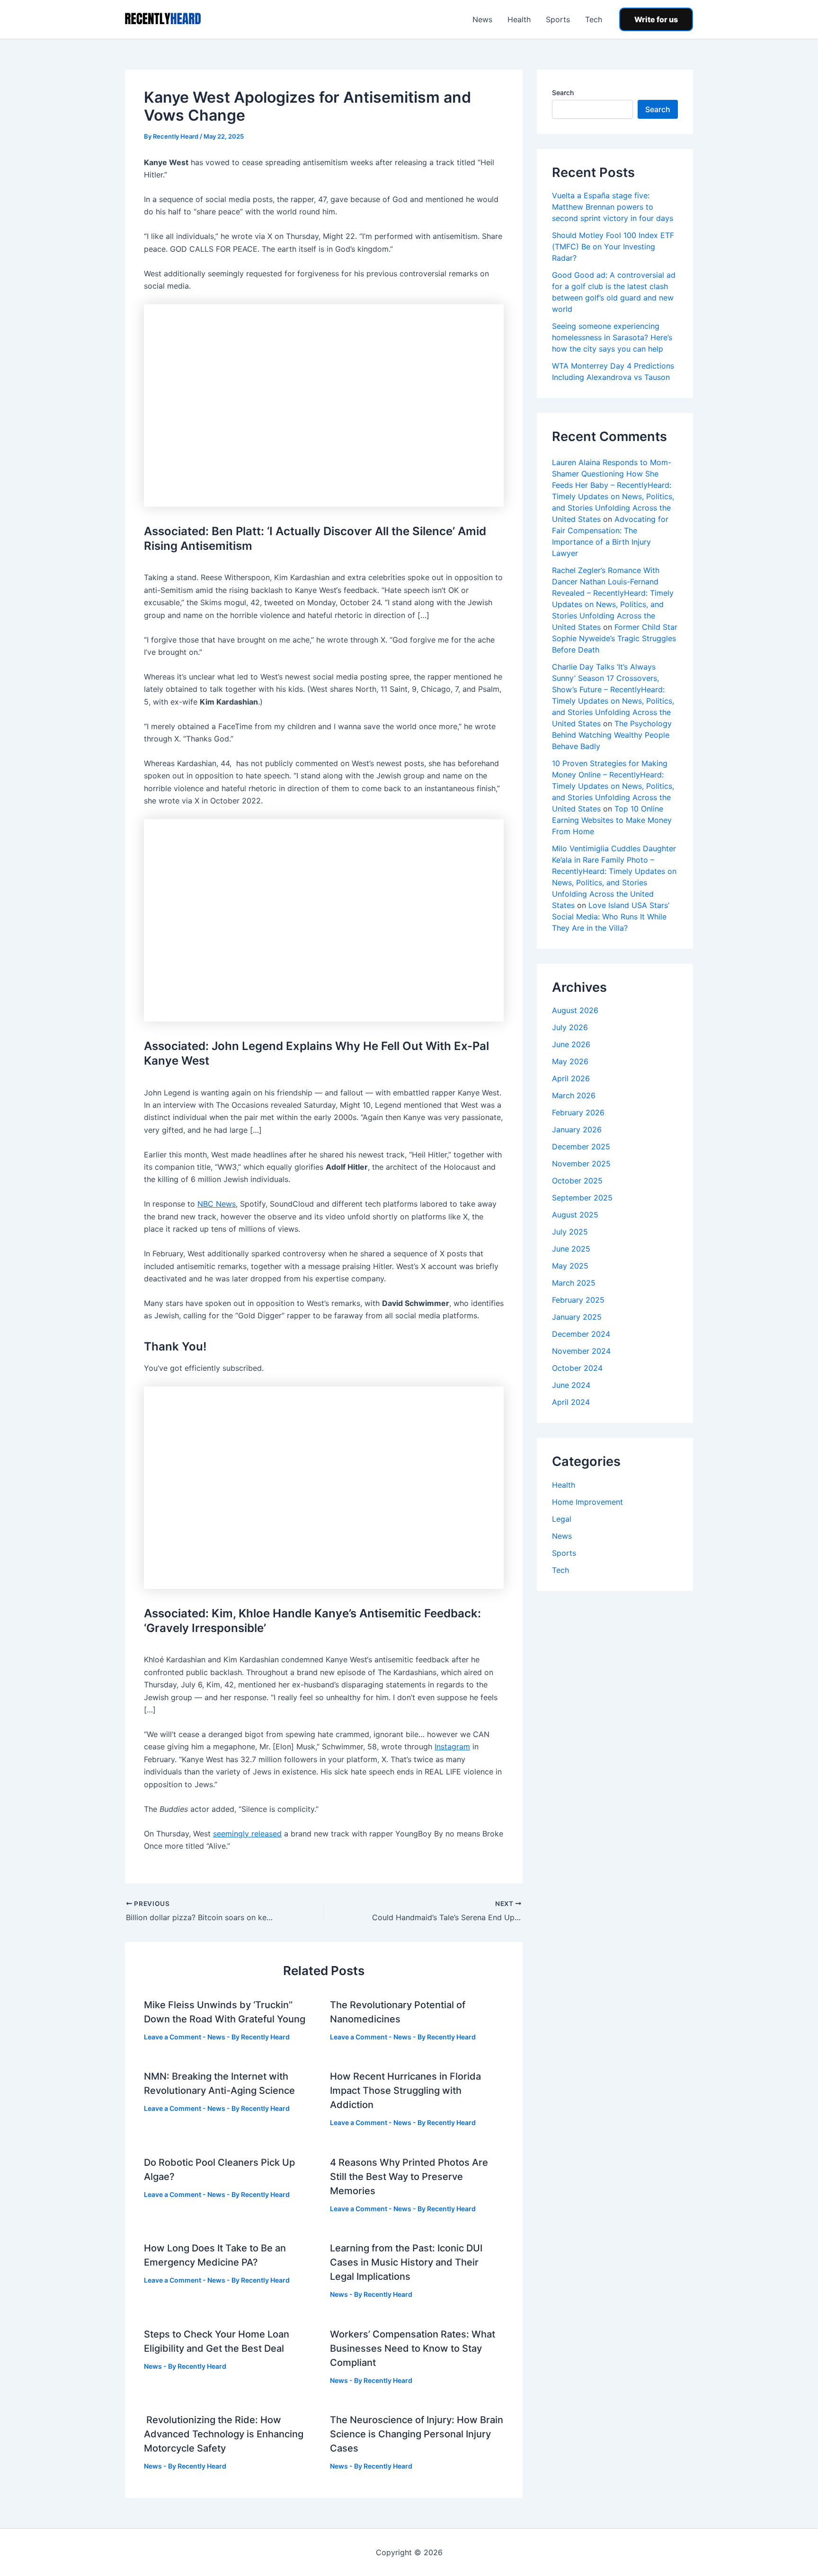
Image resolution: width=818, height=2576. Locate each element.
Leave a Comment (173, 2037)
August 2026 (575, 1010)
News (482, 19)
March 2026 (574, 1095)
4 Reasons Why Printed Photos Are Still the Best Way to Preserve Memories (409, 2177)
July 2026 (570, 1027)
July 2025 (570, 1232)
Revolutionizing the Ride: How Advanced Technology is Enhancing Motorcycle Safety (224, 2434)
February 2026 (578, 1112)
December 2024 (581, 1334)
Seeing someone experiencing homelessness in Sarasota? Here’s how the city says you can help (612, 337)
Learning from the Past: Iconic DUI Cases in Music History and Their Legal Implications (406, 2262)
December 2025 (581, 1147)
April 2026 (571, 1078)
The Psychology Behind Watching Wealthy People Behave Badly (612, 735)
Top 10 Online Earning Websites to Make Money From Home (612, 820)
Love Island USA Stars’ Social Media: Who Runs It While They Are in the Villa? (611, 917)
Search (563, 93)
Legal (562, 1519)
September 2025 (582, 1198)
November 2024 (581, 1351)
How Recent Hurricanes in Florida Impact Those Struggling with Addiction (405, 2091)
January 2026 (577, 1129)
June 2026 (571, 1044)
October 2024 (577, 1368)
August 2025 (575, 1215)
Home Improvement (587, 1502)
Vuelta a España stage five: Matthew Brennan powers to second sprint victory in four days (613, 207)
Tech (594, 19)
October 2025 (577, 1181)
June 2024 (571, 1385)
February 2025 (578, 1300)
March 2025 (574, 1283)
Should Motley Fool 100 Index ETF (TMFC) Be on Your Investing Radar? (613, 247)
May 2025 (570, 1266)
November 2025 (581, 1164)
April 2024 (571, 1402)
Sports (558, 19)
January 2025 (577, 1317)
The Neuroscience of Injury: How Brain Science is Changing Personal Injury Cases (417, 2434)
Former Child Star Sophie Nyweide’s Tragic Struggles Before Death (615, 638)
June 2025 (571, 1249)
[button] (656, 19)
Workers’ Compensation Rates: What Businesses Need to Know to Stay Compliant (413, 2348)
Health (519, 19)
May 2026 (570, 1061)
